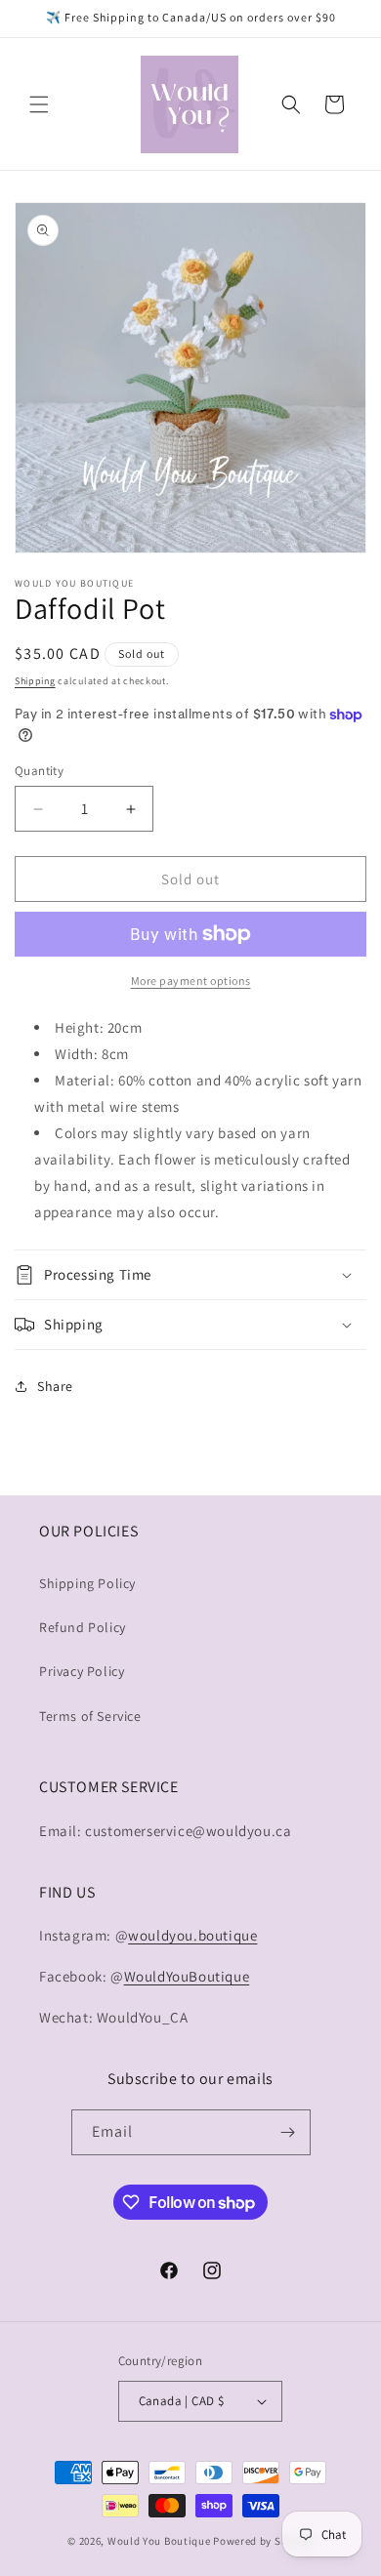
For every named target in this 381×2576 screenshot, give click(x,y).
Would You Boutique (159, 2541)
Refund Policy (83, 1627)
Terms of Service (90, 1716)
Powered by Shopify (263, 2541)
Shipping (35, 681)
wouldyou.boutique (192, 1935)
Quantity (39, 771)
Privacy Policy (82, 1671)
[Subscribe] (288, 2132)
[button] (39, 104)
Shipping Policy (87, 1583)
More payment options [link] (191, 981)
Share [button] (55, 1386)
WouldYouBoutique (187, 1976)
